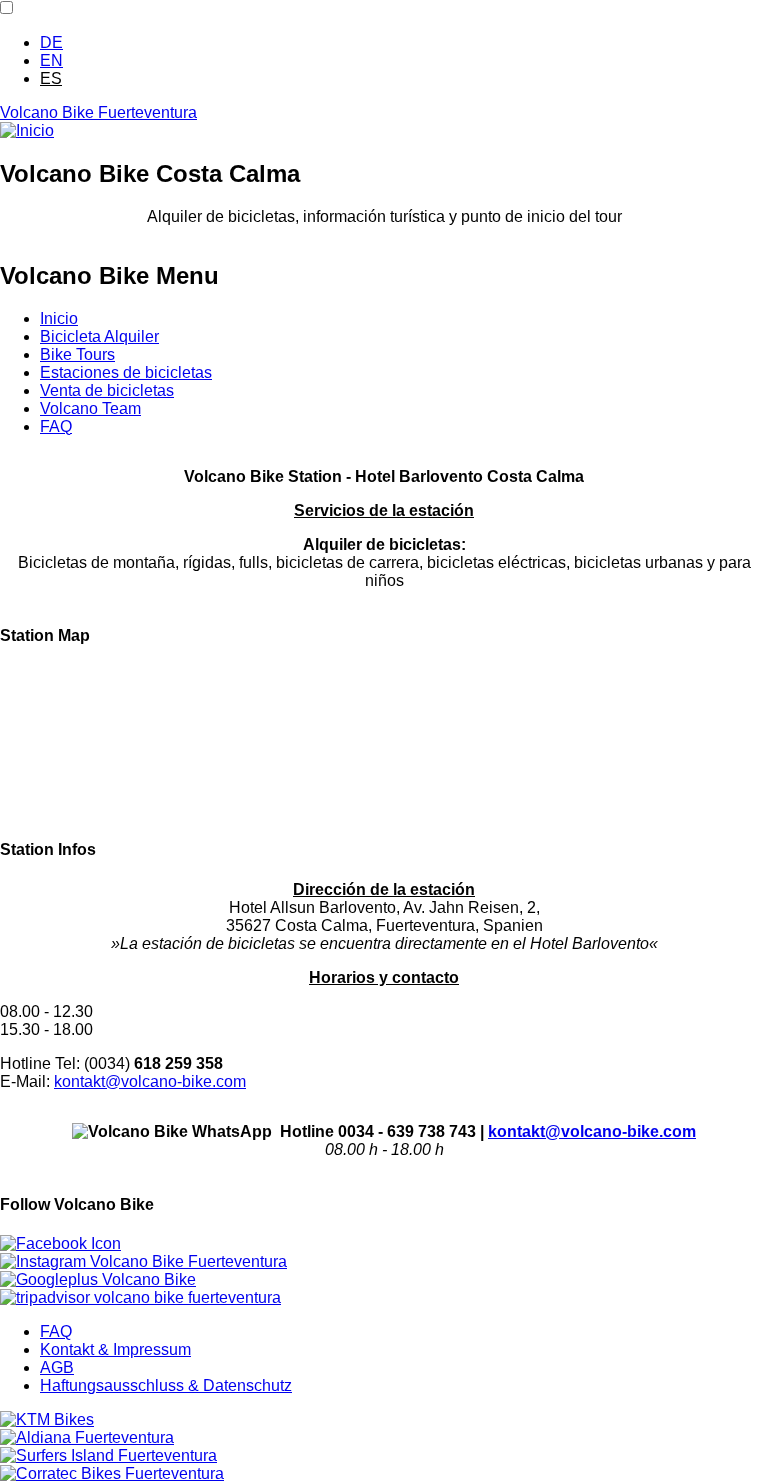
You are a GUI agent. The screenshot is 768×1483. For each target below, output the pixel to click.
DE (51, 42)
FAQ (56, 426)
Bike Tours (77, 354)
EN (51, 60)
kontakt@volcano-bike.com (150, 1081)
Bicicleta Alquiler (99, 336)
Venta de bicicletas (107, 390)
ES (51, 78)
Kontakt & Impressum (115, 1349)
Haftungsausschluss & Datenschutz (166, 1385)
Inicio (59, 318)
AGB (57, 1367)
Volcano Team (90, 408)
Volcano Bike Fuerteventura (98, 112)
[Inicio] (27, 130)
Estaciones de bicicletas (126, 372)
